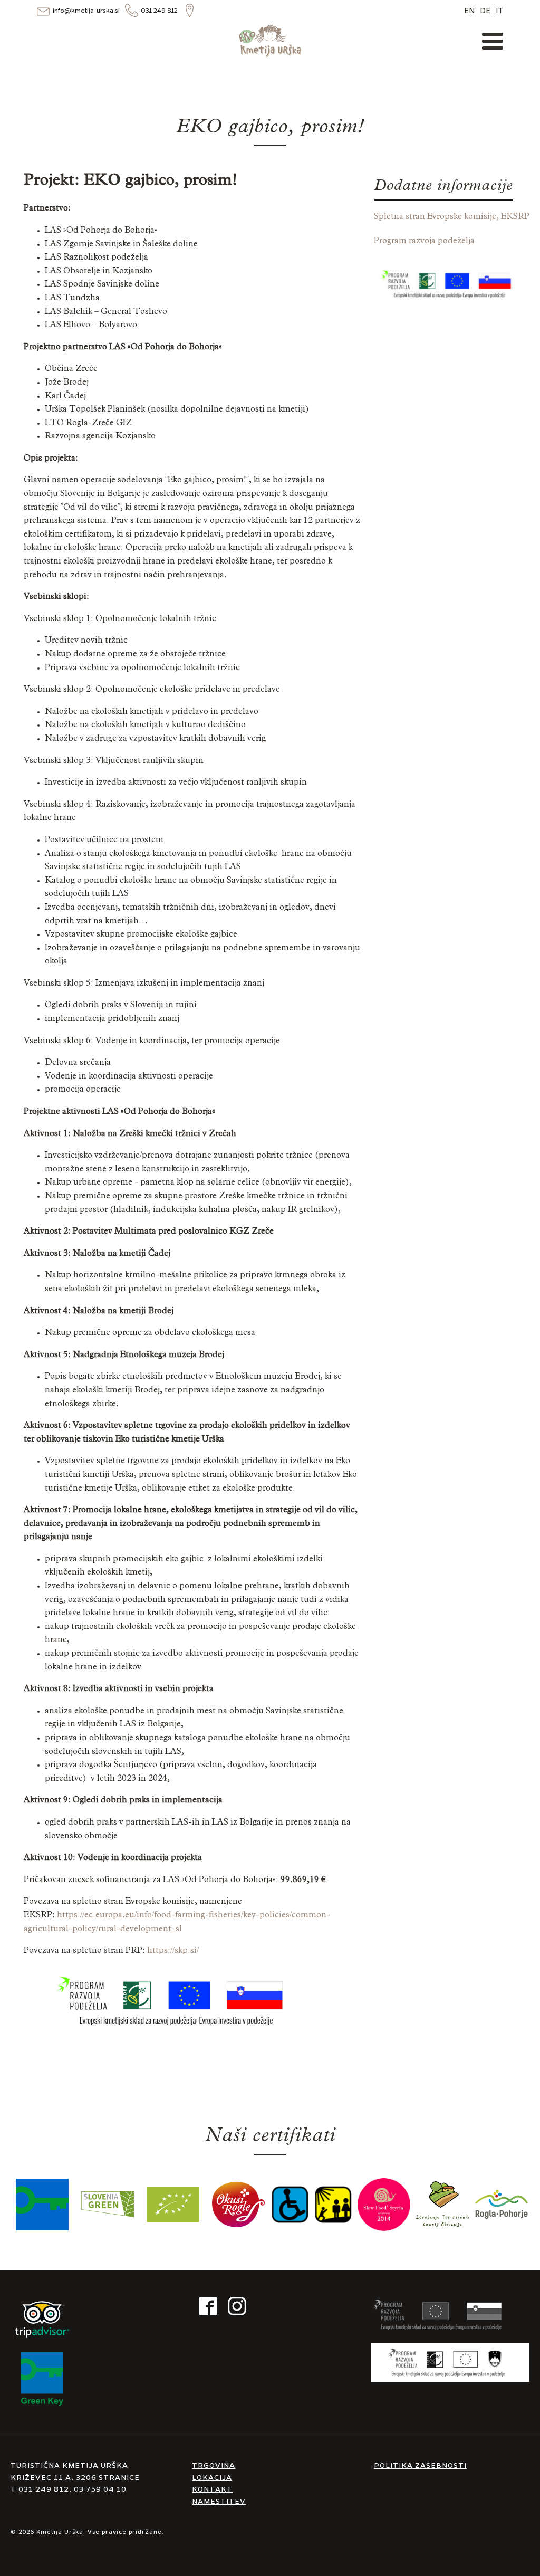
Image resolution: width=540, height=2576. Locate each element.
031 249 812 (159, 10)
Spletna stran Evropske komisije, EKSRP (452, 217)
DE (485, 10)
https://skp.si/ (173, 1951)
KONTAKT (212, 2488)
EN (469, 10)
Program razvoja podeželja (424, 242)
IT (499, 10)
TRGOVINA (214, 2465)
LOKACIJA (212, 2477)
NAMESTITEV (219, 2501)
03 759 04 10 (100, 2488)
